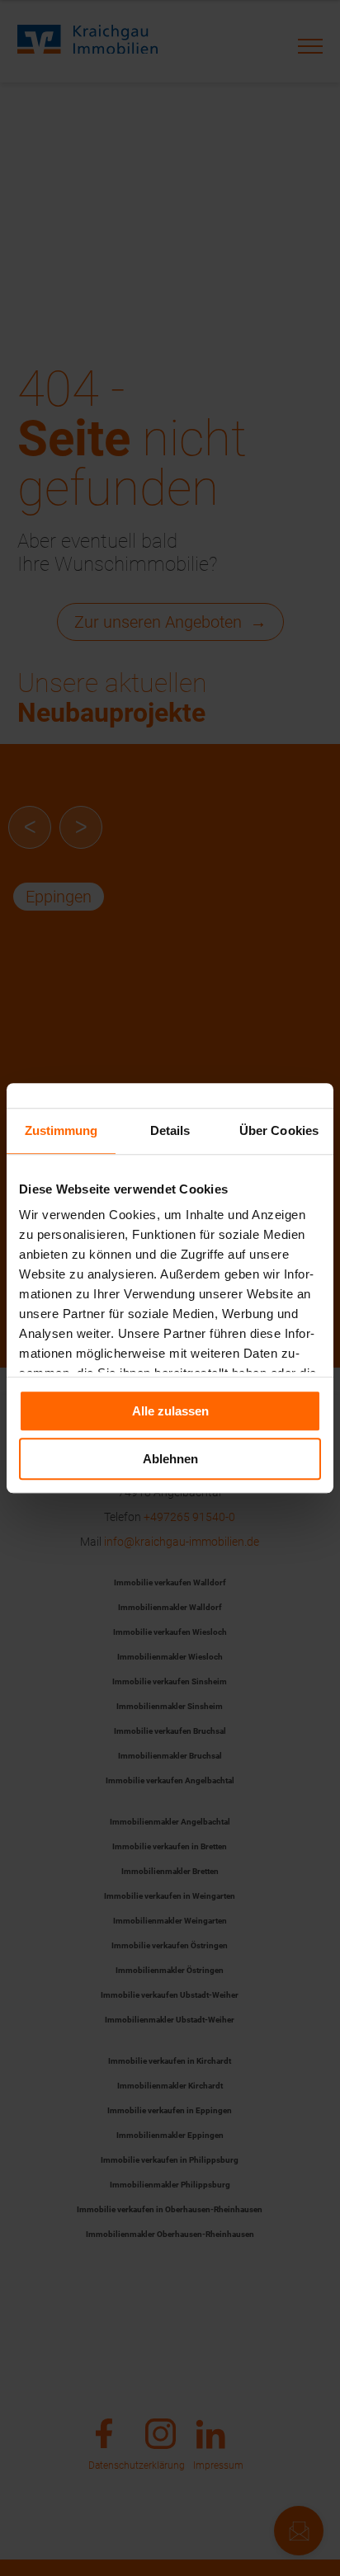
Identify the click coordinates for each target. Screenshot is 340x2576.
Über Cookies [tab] (279, 1130)
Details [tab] (170, 1130)
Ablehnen (170, 1459)
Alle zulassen (170, 1411)
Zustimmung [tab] (61, 1130)
